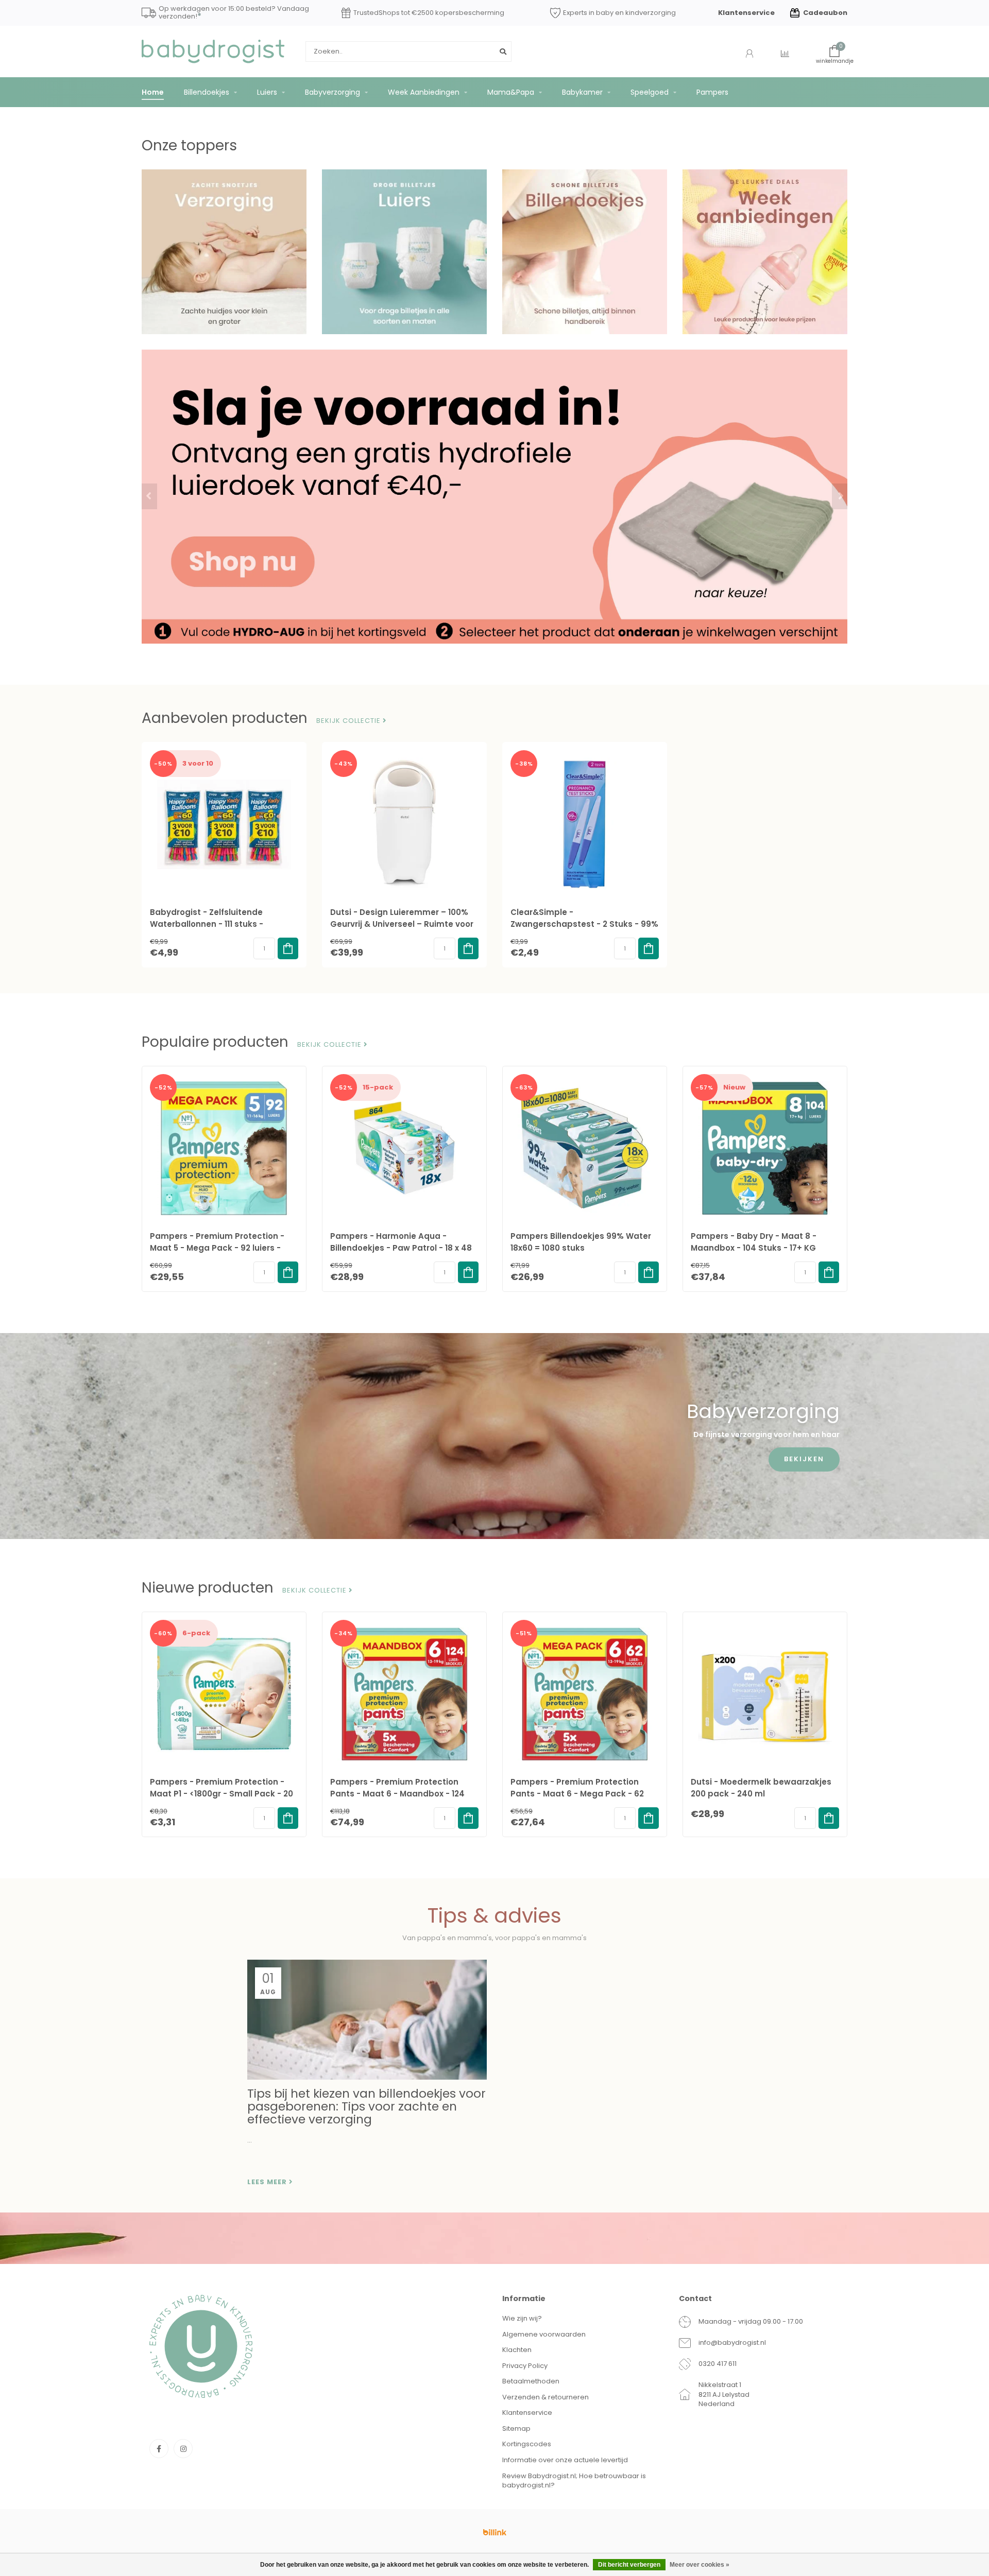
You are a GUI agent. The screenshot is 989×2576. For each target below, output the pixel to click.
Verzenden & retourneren (545, 2397)
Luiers (267, 92)
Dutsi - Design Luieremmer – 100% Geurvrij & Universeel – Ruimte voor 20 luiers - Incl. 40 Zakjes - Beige (402, 924)
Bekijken (804, 1459)
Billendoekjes (207, 92)
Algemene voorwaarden (544, 2334)
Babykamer (582, 92)
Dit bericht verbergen (629, 2565)
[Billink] (494, 2532)
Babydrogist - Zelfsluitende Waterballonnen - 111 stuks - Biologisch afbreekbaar (207, 924)
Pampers (712, 92)
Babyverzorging (332, 92)
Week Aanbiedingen (424, 92)
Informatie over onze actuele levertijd (565, 2460)
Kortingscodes (527, 2444)
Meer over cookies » (700, 2565)
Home (153, 92)
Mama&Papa (511, 92)
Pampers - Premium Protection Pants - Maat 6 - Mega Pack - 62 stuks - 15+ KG (577, 1794)
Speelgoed (650, 92)
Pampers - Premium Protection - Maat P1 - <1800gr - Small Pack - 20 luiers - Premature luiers (221, 1794)
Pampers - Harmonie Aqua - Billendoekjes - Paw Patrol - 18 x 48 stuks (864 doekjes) (401, 1248)
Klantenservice (746, 13)
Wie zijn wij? (522, 2318)
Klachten (517, 2350)
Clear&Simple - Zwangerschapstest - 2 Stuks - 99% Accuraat (584, 924)
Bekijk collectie (349, 721)
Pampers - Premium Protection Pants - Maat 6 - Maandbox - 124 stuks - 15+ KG (397, 1794)
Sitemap (516, 2428)
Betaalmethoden (531, 2381)
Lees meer (268, 2182)
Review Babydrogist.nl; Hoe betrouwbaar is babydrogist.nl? (574, 2481)
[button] (149, 496)
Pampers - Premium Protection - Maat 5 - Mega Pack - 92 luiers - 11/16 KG (217, 1248)
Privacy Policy (525, 2366)
